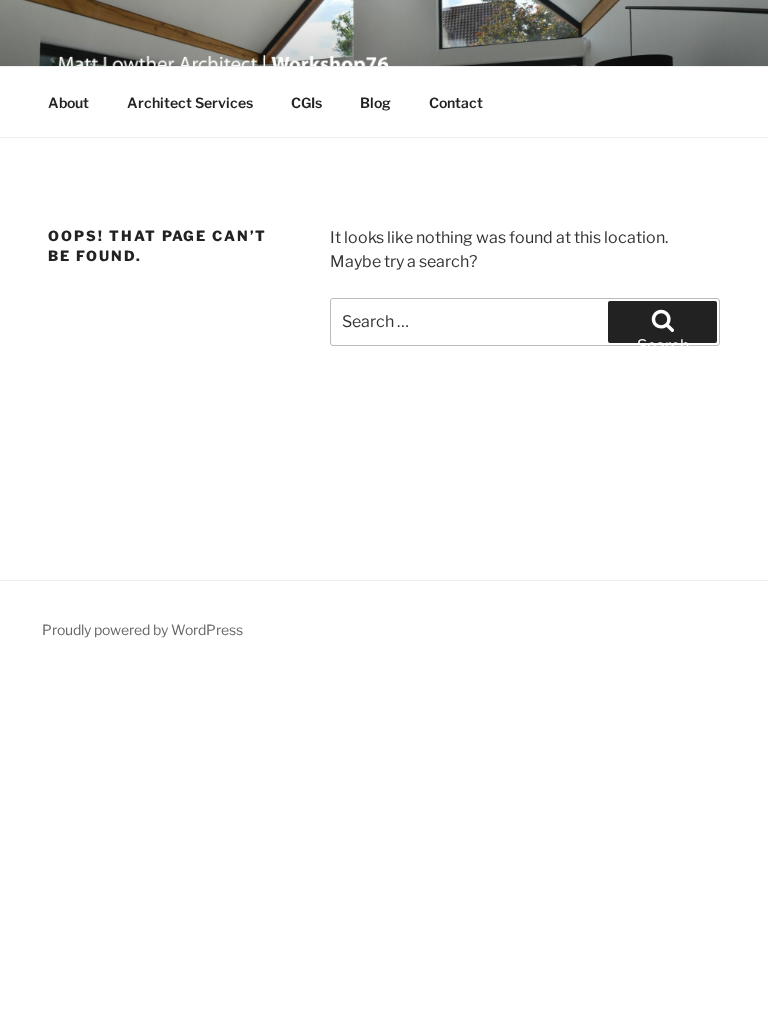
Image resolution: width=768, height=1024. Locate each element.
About (68, 102)
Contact (456, 102)
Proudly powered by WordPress (142, 629)
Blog (375, 102)
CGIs (306, 102)
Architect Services (190, 102)
